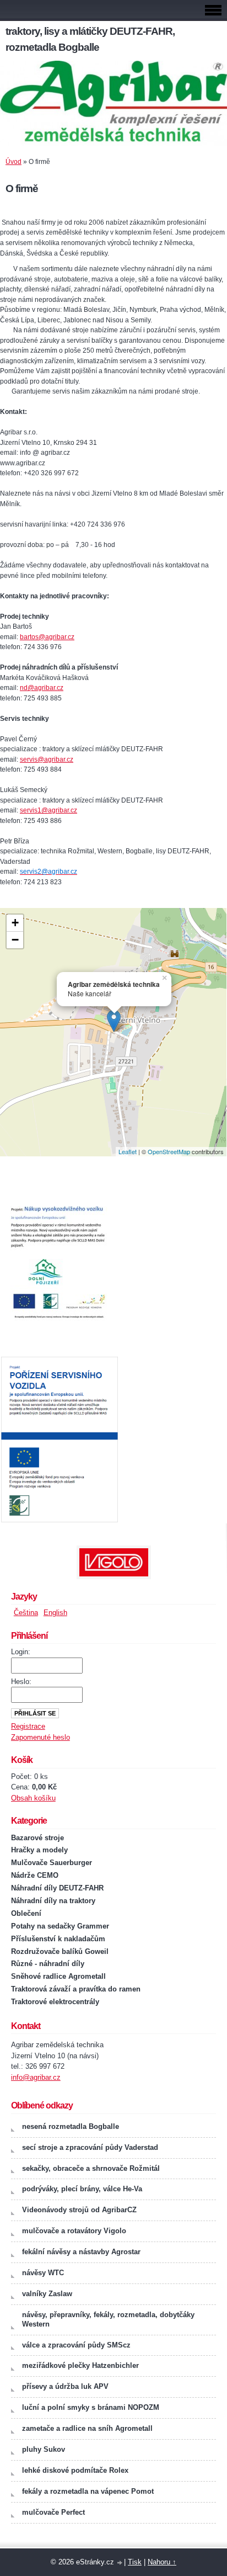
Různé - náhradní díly (48, 1964)
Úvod (13, 162)
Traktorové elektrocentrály (55, 2002)
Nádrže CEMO (35, 1875)
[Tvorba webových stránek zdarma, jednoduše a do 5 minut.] (120, 2563)
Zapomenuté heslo (40, 1737)
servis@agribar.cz (47, 759)
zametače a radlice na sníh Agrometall (87, 2428)
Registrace (28, 1726)
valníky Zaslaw (47, 2294)
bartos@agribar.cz (47, 637)
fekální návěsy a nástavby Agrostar (81, 2252)
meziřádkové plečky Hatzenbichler (80, 2365)
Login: (21, 1652)
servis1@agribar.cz (48, 810)
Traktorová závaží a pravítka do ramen (76, 1989)
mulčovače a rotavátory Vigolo (74, 2231)
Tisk (135, 2562)
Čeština (26, 1613)
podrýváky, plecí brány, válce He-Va (82, 2189)
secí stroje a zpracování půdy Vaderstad (90, 2147)
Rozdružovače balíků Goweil (60, 1951)
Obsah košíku (33, 1798)
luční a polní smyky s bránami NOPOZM (91, 2407)
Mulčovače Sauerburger (52, 1863)
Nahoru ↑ (162, 2562)
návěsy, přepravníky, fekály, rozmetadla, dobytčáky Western (108, 2319)
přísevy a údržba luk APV (65, 2386)
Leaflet (128, 1151)
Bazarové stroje (37, 1838)
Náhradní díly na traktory (53, 1901)
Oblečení (26, 1913)
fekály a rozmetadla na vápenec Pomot (88, 2491)
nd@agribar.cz (42, 688)
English (55, 1613)
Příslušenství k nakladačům (58, 1939)
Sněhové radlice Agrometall (58, 1976)
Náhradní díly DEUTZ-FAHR (57, 1888)
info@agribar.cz (36, 2077)
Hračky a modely (39, 1850)
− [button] (15, 940)
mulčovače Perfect (53, 2512)
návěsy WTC (43, 2273)
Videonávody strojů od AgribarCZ (79, 2210)
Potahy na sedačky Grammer (60, 1926)
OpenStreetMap (169, 1151)
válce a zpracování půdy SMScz (76, 2345)
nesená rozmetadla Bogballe (71, 2126)
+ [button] (15, 923)
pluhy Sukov (44, 2449)
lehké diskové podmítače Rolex (75, 2470)
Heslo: (21, 1682)
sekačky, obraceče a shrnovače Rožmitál (91, 2168)
